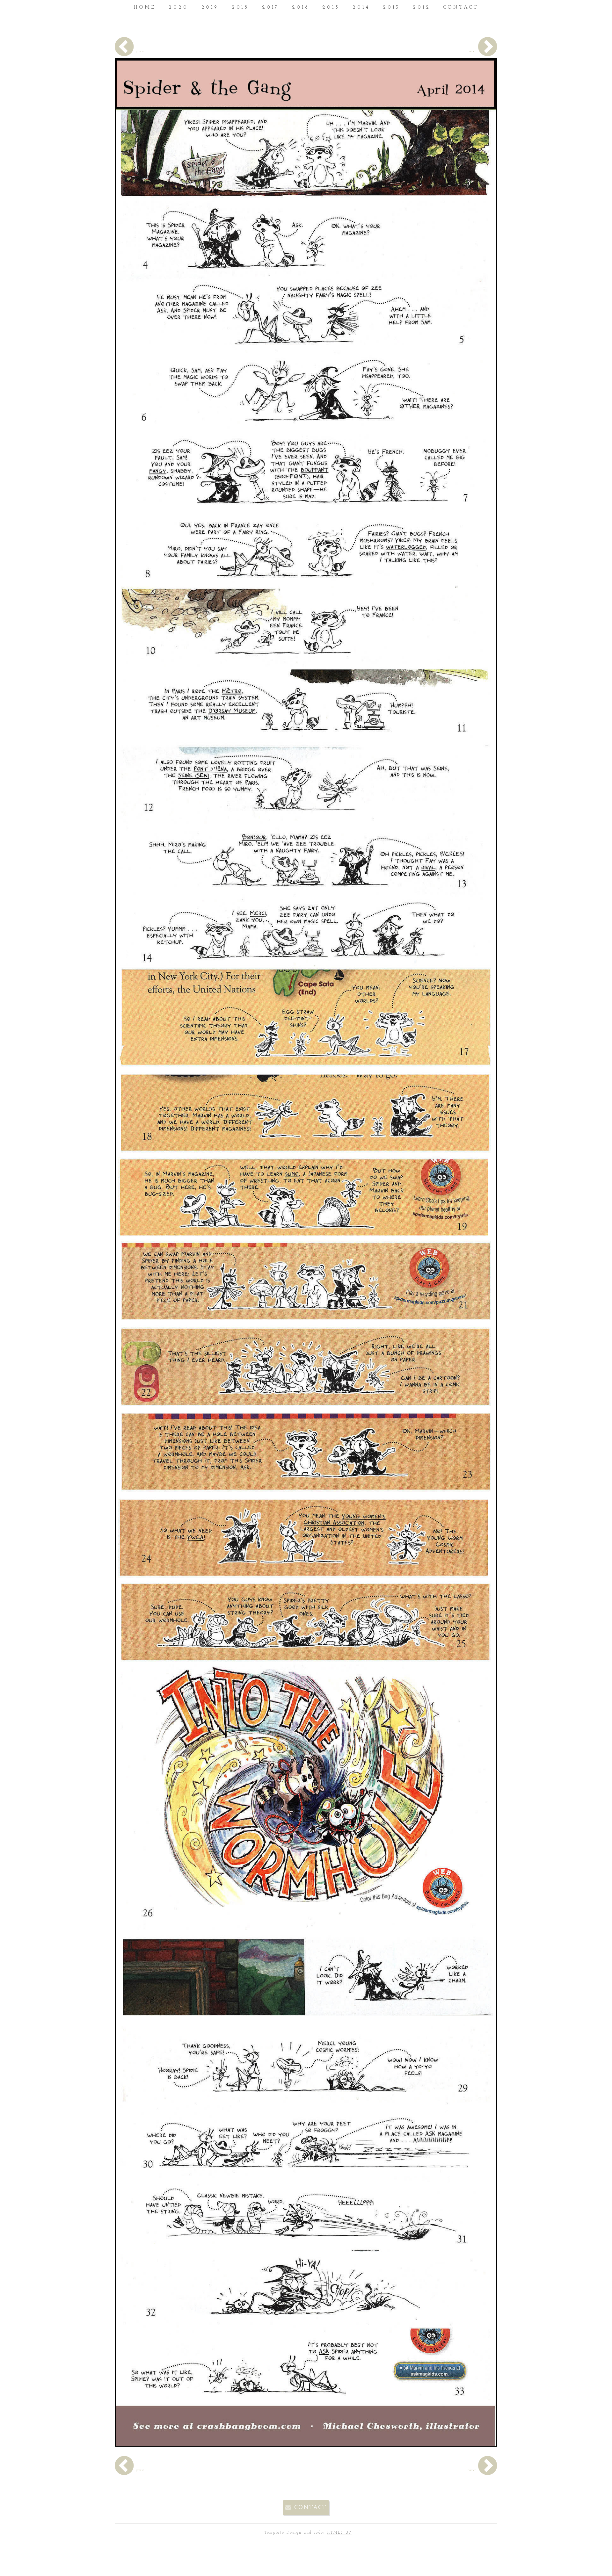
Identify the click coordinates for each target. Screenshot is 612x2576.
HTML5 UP (339, 2533)
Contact (310, 2508)
